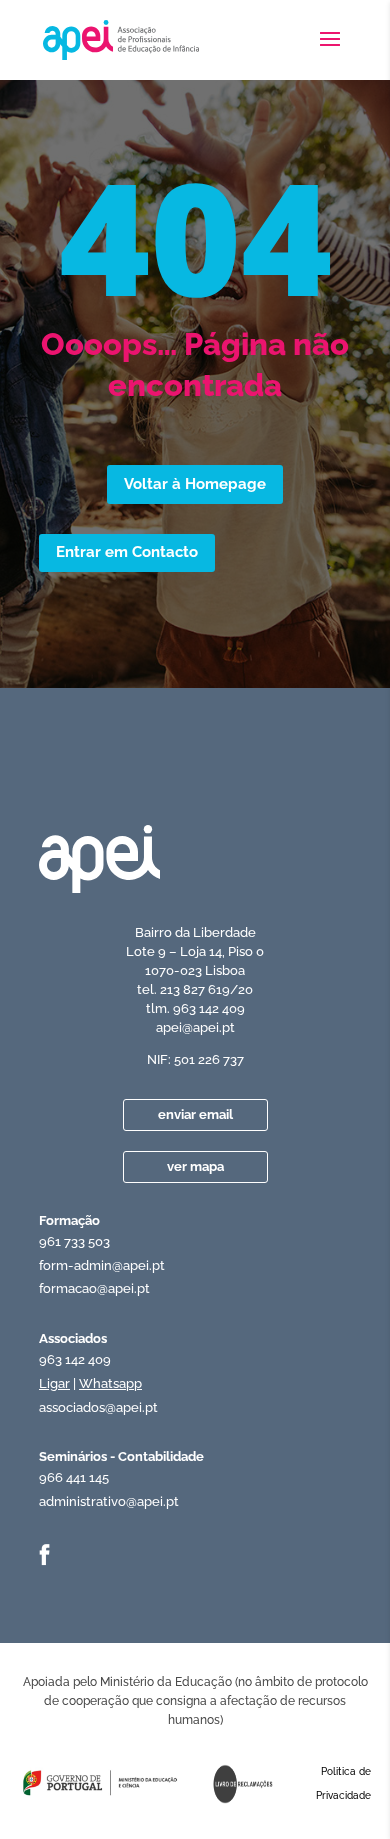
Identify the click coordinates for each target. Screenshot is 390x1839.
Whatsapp (110, 1383)
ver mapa (195, 1166)
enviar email (195, 1114)
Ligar (54, 1383)
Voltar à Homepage (195, 484)
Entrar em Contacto (127, 552)
